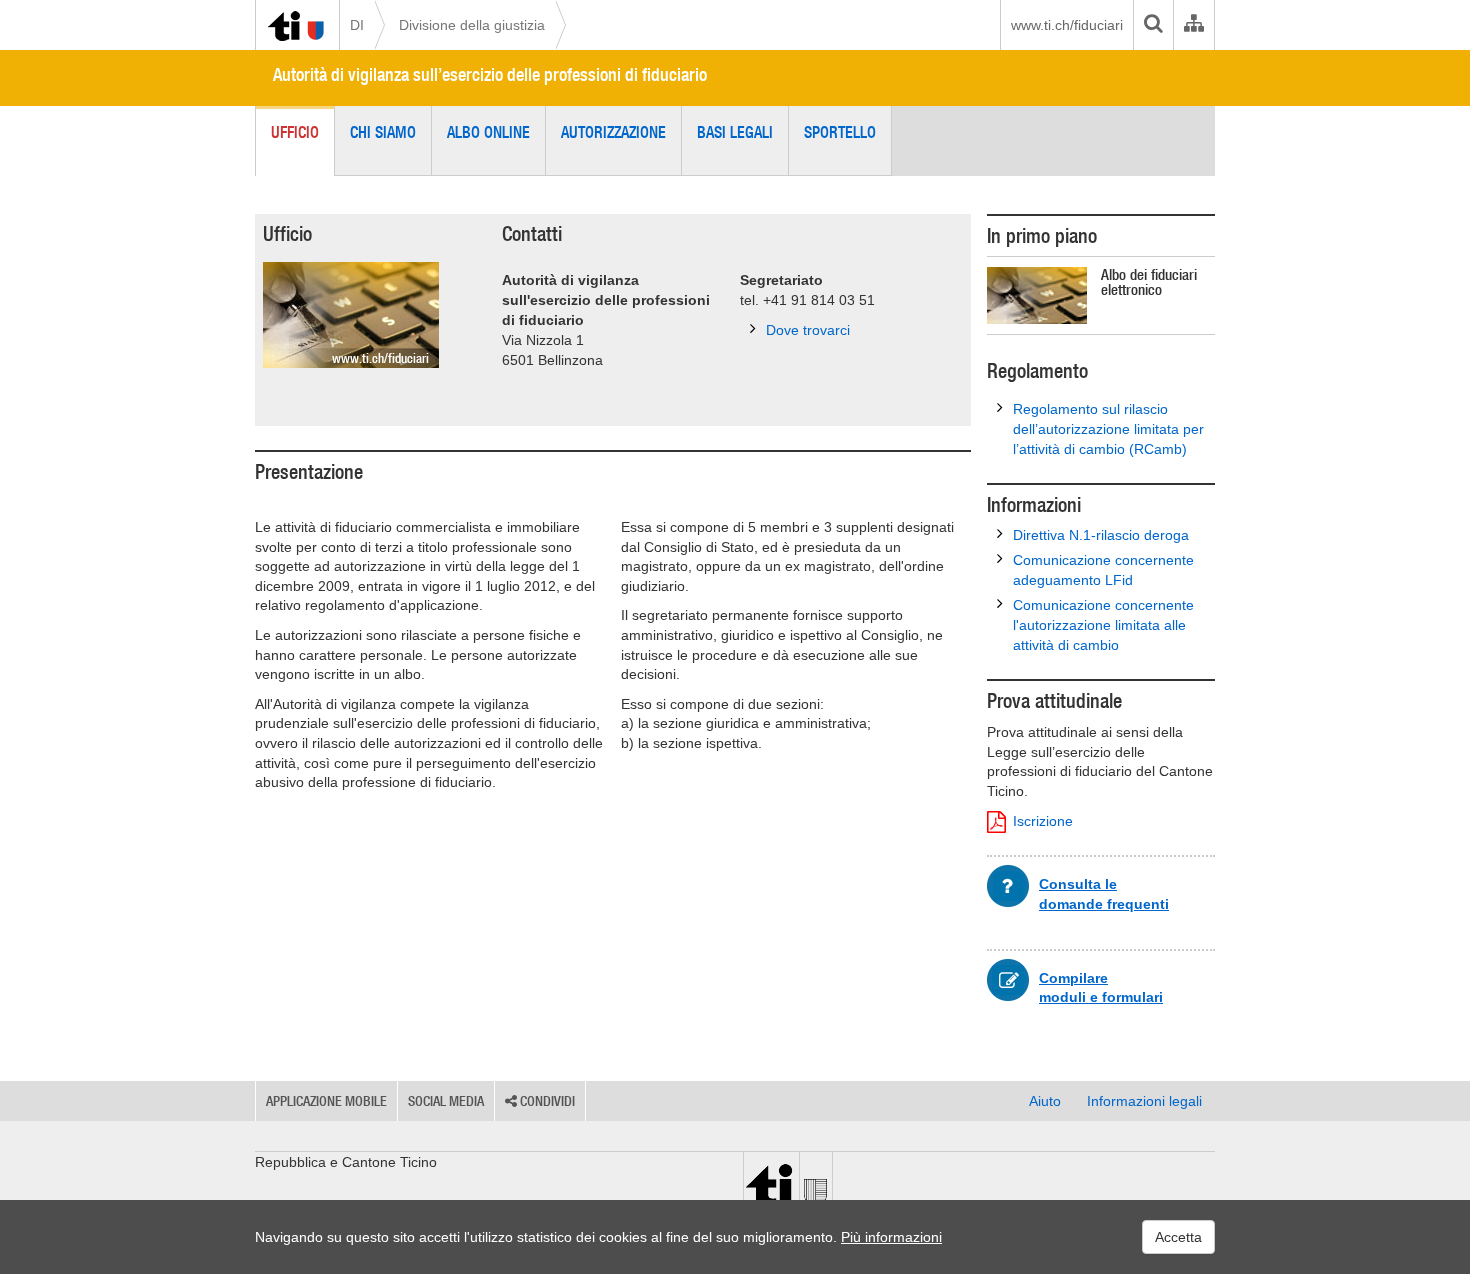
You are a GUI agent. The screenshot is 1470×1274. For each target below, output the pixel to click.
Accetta (1178, 1237)
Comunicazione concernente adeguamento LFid (1103, 570)
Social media (446, 1101)
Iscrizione (1043, 821)
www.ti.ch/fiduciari (1067, 25)
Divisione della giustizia (472, 25)
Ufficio (295, 132)
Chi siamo (383, 132)
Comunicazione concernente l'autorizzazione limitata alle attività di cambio (1103, 625)
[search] (1153, 25)
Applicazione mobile (326, 1101)
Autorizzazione (613, 132)
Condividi (546, 1101)
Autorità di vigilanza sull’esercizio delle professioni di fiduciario (490, 74)
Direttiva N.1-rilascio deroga (1101, 535)
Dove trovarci (808, 330)
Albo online (488, 132)
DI (357, 25)
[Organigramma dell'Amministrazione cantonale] (1193, 25)
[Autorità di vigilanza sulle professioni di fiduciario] (351, 315)
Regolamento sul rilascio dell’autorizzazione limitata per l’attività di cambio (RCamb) (1108, 429)
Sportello (840, 132)
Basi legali (735, 132)
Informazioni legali (1144, 1101)
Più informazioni (891, 1237)
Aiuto (1045, 1101)
